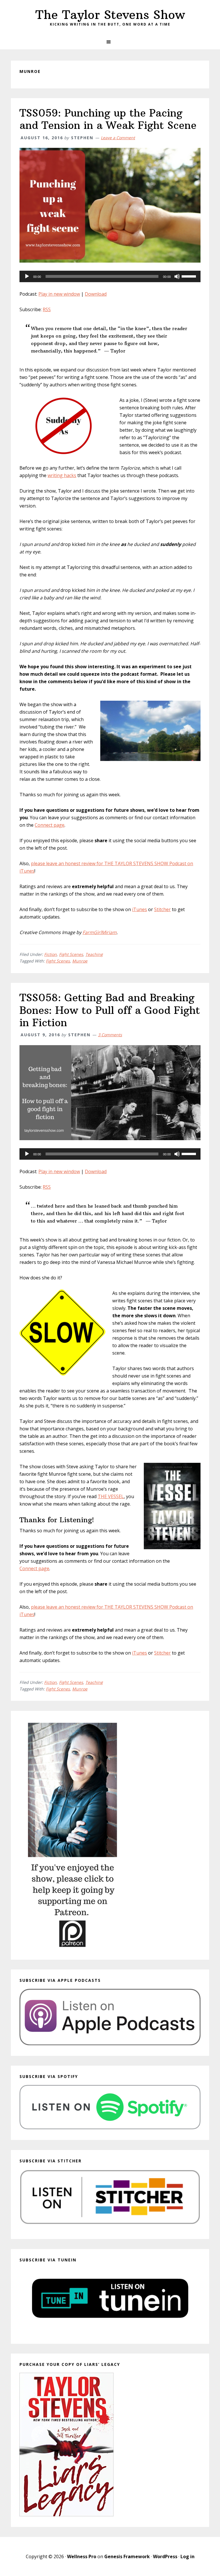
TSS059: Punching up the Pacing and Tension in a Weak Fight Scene (108, 119)
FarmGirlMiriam (100, 932)
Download (96, 294)
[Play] (27, 276)
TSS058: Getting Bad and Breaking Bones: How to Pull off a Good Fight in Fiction (110, 1010)
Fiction (50, 954)
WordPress (165, 2556)
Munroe (80, 961)
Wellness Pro (82, 2556)
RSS (47, 309)
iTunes (140, 909)
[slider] (190, 276)
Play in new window (59, 294)
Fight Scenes (71, 954)
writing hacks (62, 475)
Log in (187, 2556)
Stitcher (162, 909)
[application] (110, 276)
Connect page (50, 825)
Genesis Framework (127, 2556)
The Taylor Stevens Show (110, 15)
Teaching (94, 954)
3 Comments (110, 1035)
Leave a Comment (118, 138)
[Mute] (177, 276)
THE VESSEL (111, 1496)
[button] (110, 42)
